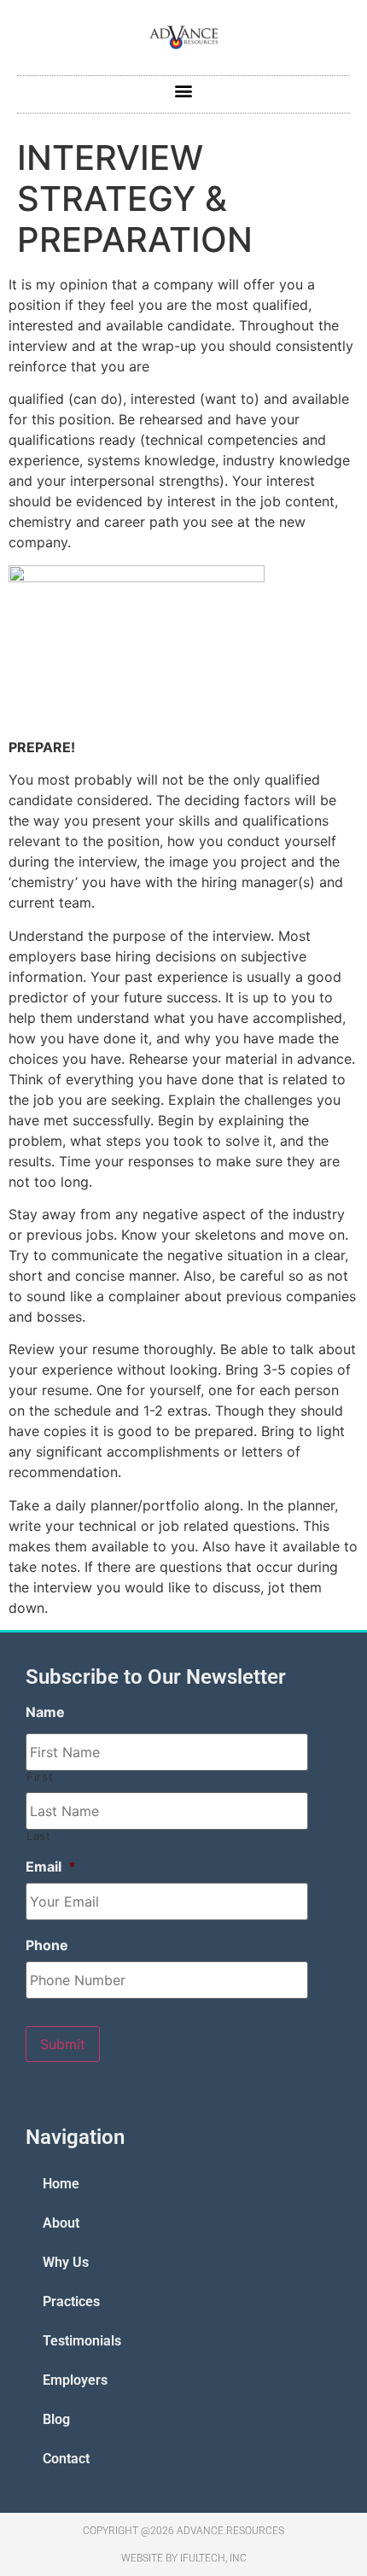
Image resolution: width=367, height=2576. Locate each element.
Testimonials (82, 2341)
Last (39, 1836)
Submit (63, 2044)
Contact (66, 2459)
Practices (71, 2301)
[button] (184, 90)
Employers (75, 2380)
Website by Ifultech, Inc (184, 2558)
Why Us (66, 2262)
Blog (56, 2419)
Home (61, 2184)
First (40, 1777)
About (61, 2223)
